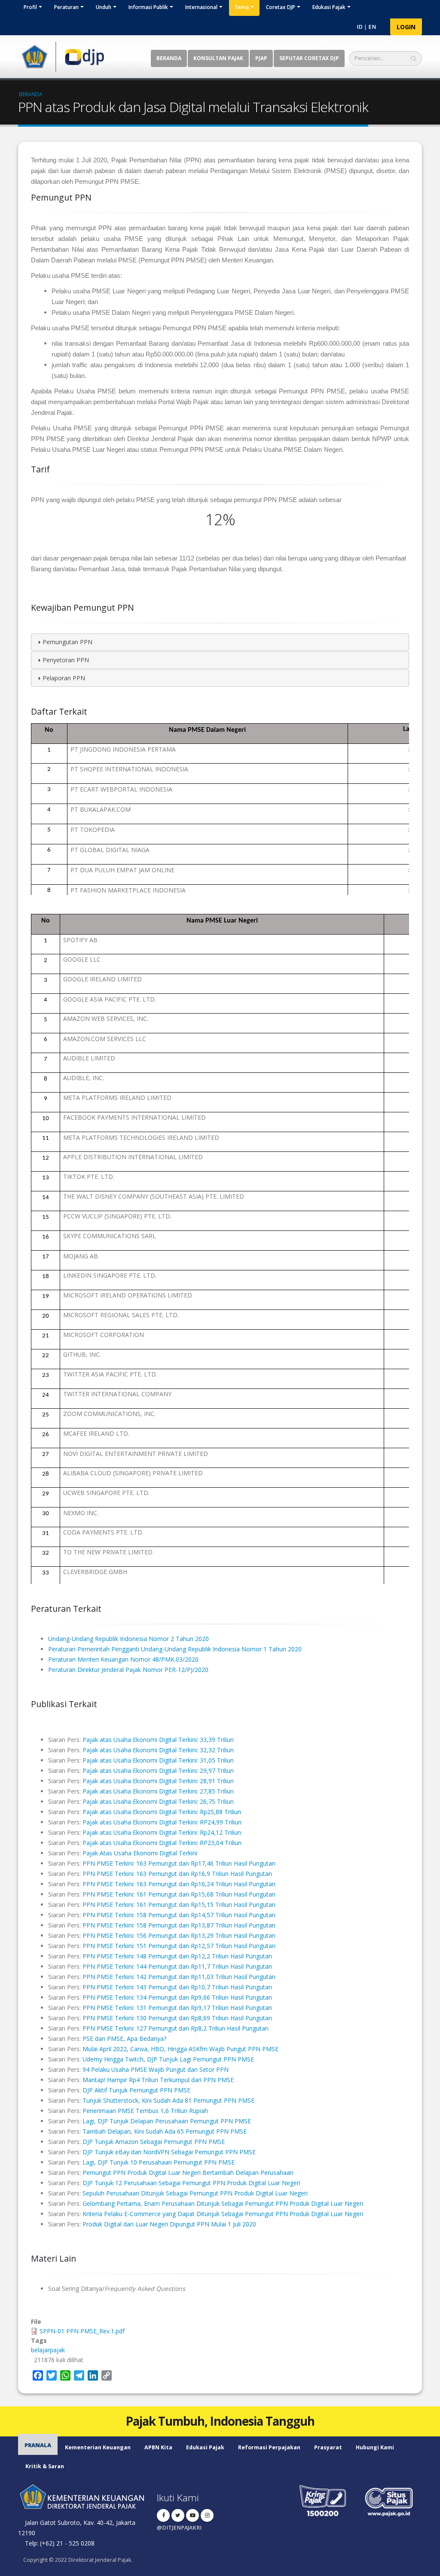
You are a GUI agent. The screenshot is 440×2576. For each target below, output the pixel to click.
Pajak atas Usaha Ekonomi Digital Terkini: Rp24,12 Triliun (162, 1832)
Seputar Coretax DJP (309, 58)
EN (372, 27)
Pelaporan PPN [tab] (64, 678)
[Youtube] (192, 2515)
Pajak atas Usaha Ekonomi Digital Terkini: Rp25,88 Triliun (162, 1812)
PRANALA (38, 2445)
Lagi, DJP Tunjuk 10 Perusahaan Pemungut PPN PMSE (159, 2162)
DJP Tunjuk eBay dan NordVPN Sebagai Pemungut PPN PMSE (169, 2152)
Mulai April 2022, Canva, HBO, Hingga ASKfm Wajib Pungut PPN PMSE (180, 2049)
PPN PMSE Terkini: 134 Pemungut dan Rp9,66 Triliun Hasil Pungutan (177, 1997)
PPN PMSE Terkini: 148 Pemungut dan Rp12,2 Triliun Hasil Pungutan (177, 1956)
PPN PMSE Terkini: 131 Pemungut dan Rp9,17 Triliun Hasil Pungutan (177, 2008)
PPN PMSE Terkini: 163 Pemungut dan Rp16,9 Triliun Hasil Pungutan (177, 1874)
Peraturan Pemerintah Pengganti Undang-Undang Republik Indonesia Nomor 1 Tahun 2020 (175, 1649)
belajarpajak (48, 2350)
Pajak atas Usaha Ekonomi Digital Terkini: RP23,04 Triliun (162, 1843)
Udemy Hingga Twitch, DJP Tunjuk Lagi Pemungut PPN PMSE (168, 2059)
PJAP (261, 58)
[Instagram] (207, 2515)
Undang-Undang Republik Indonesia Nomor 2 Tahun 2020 (128, 1639)
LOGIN (406, 27)
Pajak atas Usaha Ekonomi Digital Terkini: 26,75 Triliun (158, 1801)
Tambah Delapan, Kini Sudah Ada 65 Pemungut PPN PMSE (165, 2131)
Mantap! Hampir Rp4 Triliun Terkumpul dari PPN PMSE (158, 2080)
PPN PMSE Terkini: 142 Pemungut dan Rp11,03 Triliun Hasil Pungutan (179, 1977)
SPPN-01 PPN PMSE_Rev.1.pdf (82, 2331)
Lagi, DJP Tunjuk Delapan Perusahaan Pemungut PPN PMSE (167, 2121)
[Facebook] (163, 2515)
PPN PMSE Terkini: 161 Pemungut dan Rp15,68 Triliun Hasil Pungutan (179, 1894)
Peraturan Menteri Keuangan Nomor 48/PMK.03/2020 (123, 1659)
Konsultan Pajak (218, 58)
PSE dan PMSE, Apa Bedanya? (124, 2039)
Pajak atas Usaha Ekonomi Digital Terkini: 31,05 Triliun (158, 1760)
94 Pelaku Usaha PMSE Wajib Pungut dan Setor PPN (156, 2069)
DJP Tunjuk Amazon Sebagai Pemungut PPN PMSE (154, 2142)
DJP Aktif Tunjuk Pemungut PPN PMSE (136, 2090)
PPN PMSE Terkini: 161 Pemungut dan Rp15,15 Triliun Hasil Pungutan (179, 1905)
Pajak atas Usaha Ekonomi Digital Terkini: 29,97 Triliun (158, 1771)
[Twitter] (178, 2515)
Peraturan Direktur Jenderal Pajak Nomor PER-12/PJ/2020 (128, 1670)
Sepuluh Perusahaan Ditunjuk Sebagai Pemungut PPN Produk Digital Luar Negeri (195, 2193)
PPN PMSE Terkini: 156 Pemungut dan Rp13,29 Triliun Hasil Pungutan (179, 1935)
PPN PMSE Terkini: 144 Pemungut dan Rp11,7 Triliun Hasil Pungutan (177, 1966)
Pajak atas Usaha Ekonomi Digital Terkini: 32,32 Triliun (158, 1750)
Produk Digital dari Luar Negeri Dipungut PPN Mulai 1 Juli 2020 (169, 2224)
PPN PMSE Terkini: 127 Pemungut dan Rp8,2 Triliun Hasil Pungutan (176, 2028)
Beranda (169, 58)
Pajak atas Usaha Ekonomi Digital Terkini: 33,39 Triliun (158, 1740)
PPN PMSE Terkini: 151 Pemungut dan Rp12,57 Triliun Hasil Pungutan (179, 1946)
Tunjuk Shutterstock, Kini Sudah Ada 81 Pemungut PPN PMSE (168, 2100)
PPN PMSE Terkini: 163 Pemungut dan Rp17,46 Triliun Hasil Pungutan (179, 1863)
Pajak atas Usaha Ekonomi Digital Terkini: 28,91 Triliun (158, 1781)
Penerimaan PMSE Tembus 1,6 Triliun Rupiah (145, 2111)
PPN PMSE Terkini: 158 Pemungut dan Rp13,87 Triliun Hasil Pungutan (179, 1925)
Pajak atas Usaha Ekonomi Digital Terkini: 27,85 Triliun (158, 1791)
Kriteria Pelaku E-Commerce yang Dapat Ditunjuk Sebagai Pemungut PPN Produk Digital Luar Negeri (223, 2214)
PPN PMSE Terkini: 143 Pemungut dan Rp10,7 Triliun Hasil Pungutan (177, 1987)
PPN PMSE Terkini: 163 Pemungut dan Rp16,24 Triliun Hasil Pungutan (179, 1884)
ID (360, 27)
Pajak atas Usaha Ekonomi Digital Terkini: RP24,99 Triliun (162, 1822)
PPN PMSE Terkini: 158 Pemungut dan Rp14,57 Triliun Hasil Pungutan (179, 1915)
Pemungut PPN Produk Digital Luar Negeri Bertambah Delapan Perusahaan (188, 2173)
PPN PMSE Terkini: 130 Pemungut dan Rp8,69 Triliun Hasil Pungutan (177, 2018)
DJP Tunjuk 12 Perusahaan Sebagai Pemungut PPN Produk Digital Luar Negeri (191, 2183)
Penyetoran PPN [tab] (66, 660)
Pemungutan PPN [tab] (67, 642)
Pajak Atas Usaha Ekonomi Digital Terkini (140, 1853)
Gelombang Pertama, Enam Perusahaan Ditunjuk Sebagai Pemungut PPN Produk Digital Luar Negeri (223, 2203)
